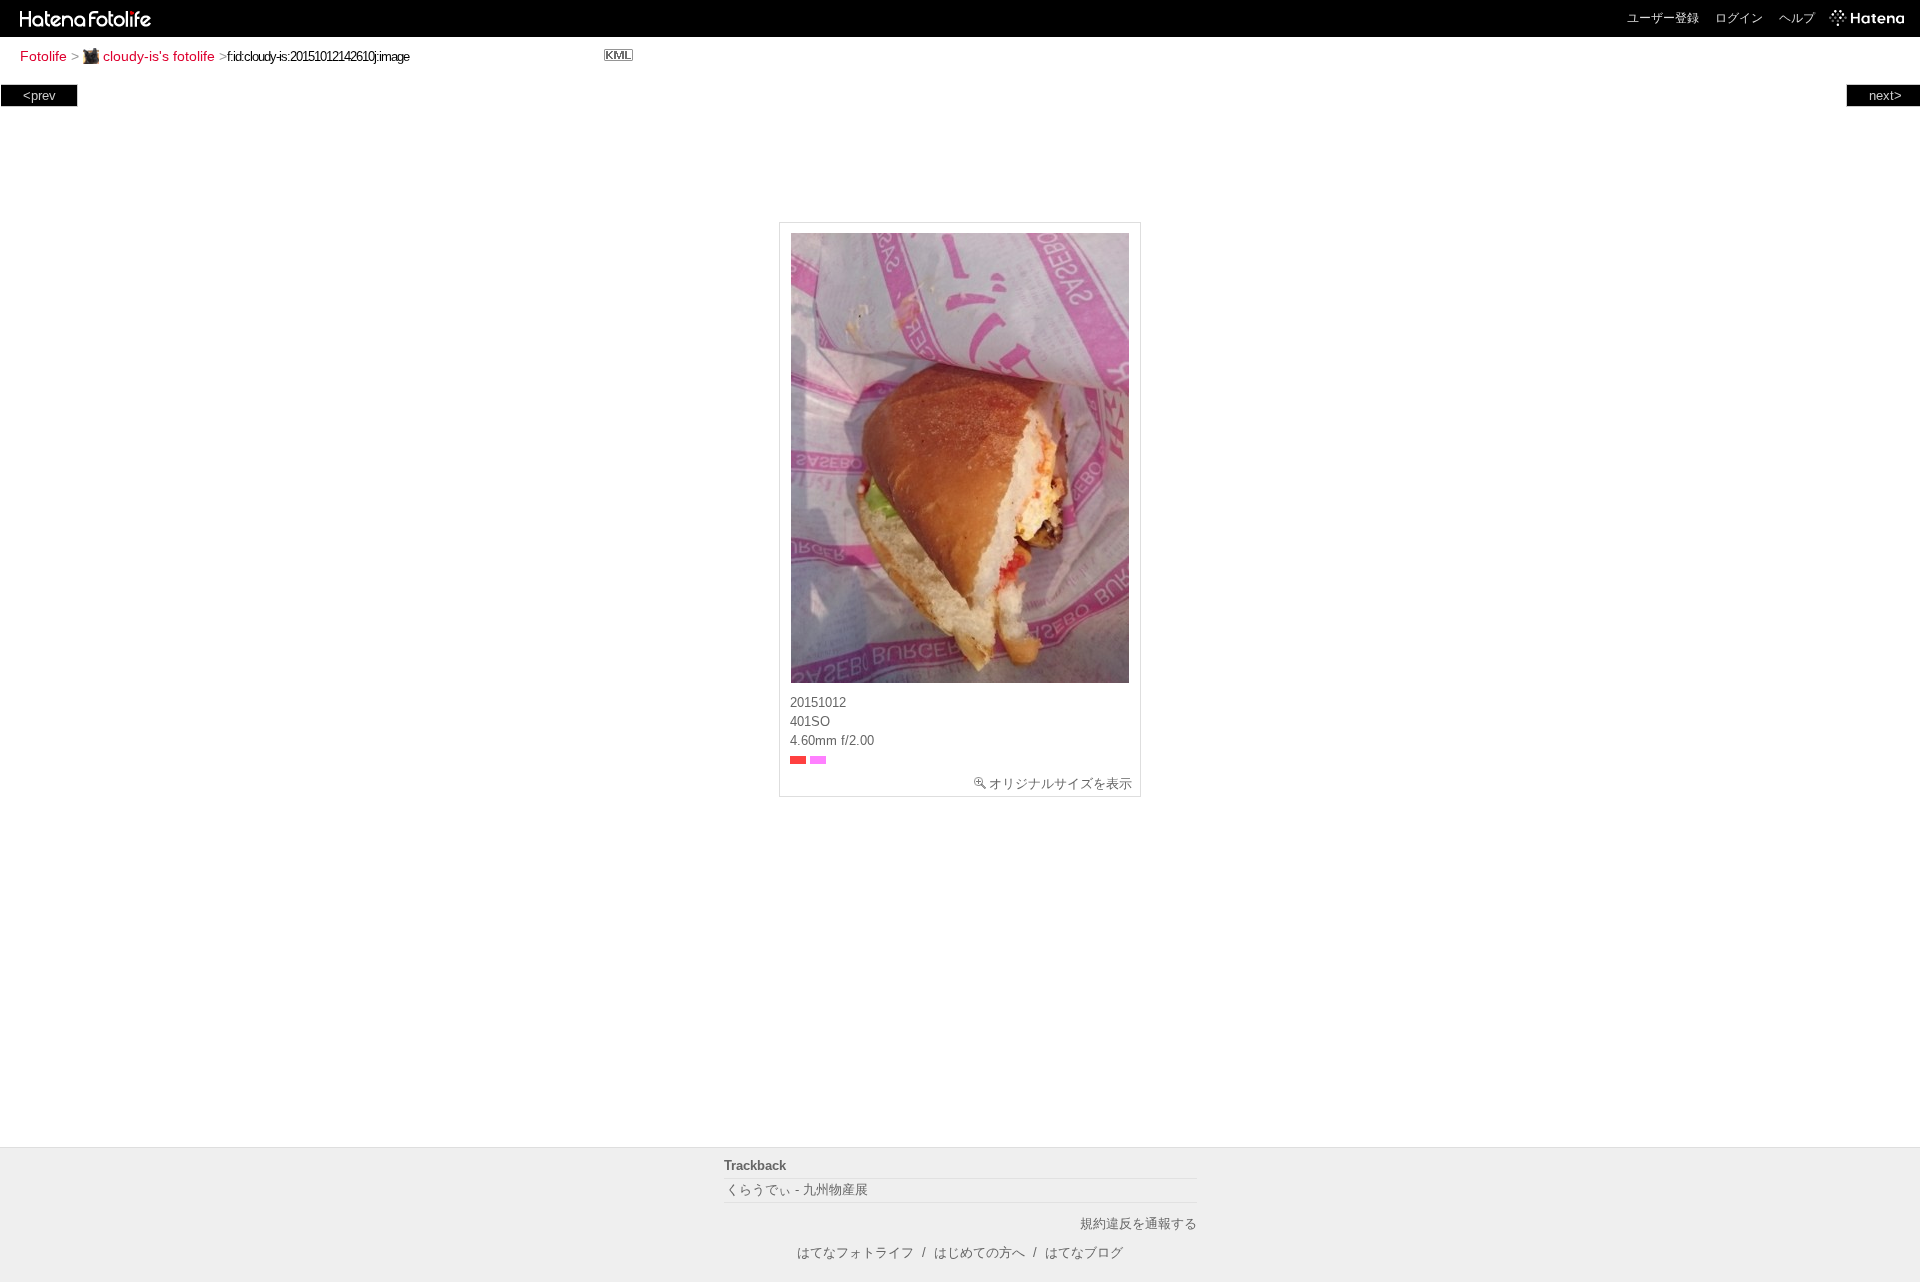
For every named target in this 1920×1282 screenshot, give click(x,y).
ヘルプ (1797, 18)
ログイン (1739, 18)
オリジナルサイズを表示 (1060, 783)
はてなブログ (1084, 1252)
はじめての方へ (979, 1252)
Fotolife (43, 56)
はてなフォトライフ (855, 1252)
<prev (39, 95)
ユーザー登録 (1663, 18)
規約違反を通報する (1138, 1223)
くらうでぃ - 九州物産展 (797, 1189)
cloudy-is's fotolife (159, 56)
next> (1885, 95)
